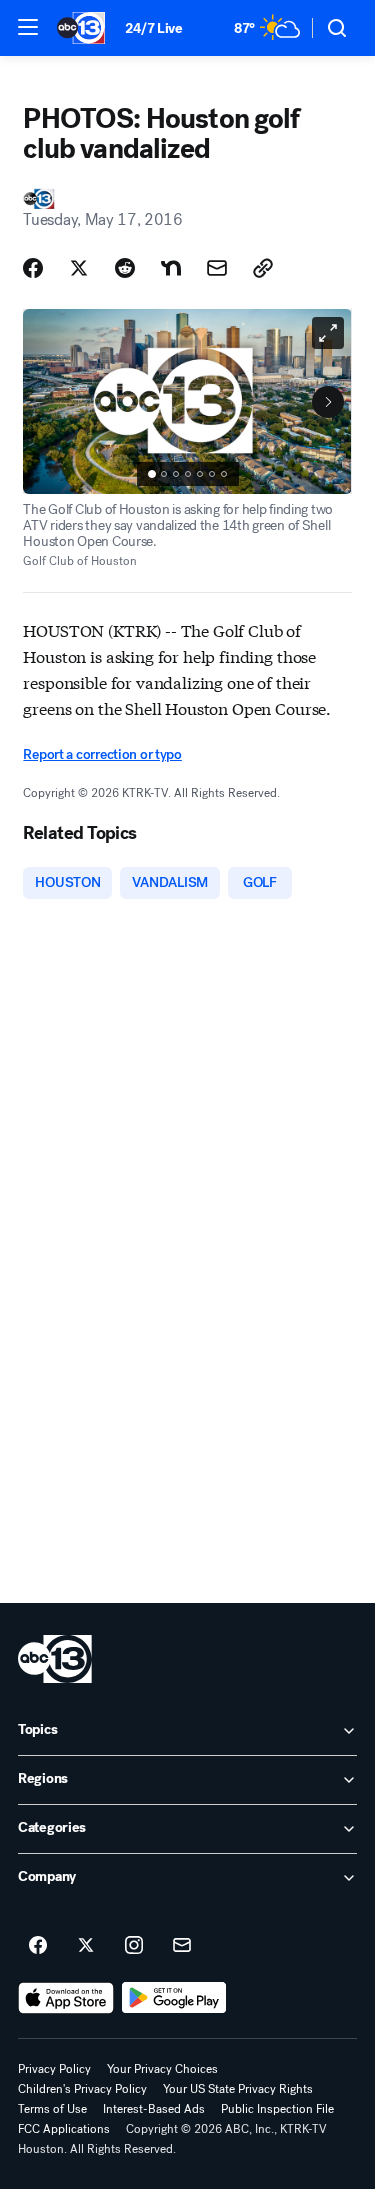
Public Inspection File (277, 2109)
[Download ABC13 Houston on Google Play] (174, 1998)
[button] (28, 27)
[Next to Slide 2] (328, 402)
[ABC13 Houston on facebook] (38, 1946)
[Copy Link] (263, 268)
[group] (188, 474)
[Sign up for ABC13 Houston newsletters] (182, 1946)
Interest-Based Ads (154, 2109)
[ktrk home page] (55, 1659)
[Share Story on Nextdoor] (171, 268)
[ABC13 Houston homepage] (81, 28)
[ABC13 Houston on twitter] (86, 1946)
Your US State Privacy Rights (238, 2089)
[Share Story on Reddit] (125, 268)
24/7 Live (153, 28)
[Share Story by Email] (217, 268)
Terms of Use (52, 2109)
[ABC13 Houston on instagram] (134, 1946)
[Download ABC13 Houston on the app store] (66, 1998)
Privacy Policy (54, 2069)
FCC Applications (64, 2129)
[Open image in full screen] (328, 333)
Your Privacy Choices (162, 2069)
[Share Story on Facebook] (33, 268)
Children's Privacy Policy (82, 2089)
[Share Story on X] (79, 268)
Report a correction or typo (102, 754)
